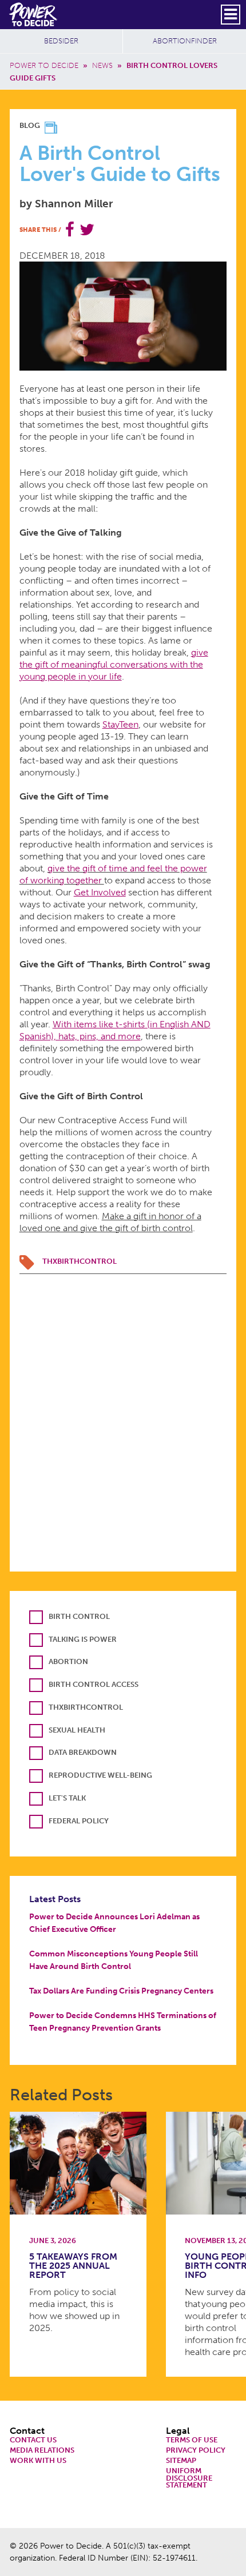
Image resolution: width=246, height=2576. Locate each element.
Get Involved (100, 892)
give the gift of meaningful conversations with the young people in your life (114, 664)
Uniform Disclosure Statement (189, 2478)
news (102, 65)
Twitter (87, 230)
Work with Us (38, 2461)
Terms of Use (192, 2440)
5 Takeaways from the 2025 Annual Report (73, 2266)
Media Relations (42, 2451)
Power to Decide (44, 65)
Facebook (70, 230)
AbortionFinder (185, 41)
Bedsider (61, 41)
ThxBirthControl (80, 1261)
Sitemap (181, 2461)
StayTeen (120, 724)
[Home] (34, 14)
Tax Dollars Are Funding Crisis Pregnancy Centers (121, 1991)
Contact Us (33, 2440)
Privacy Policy (196, 2451)
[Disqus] (123, 1417)
